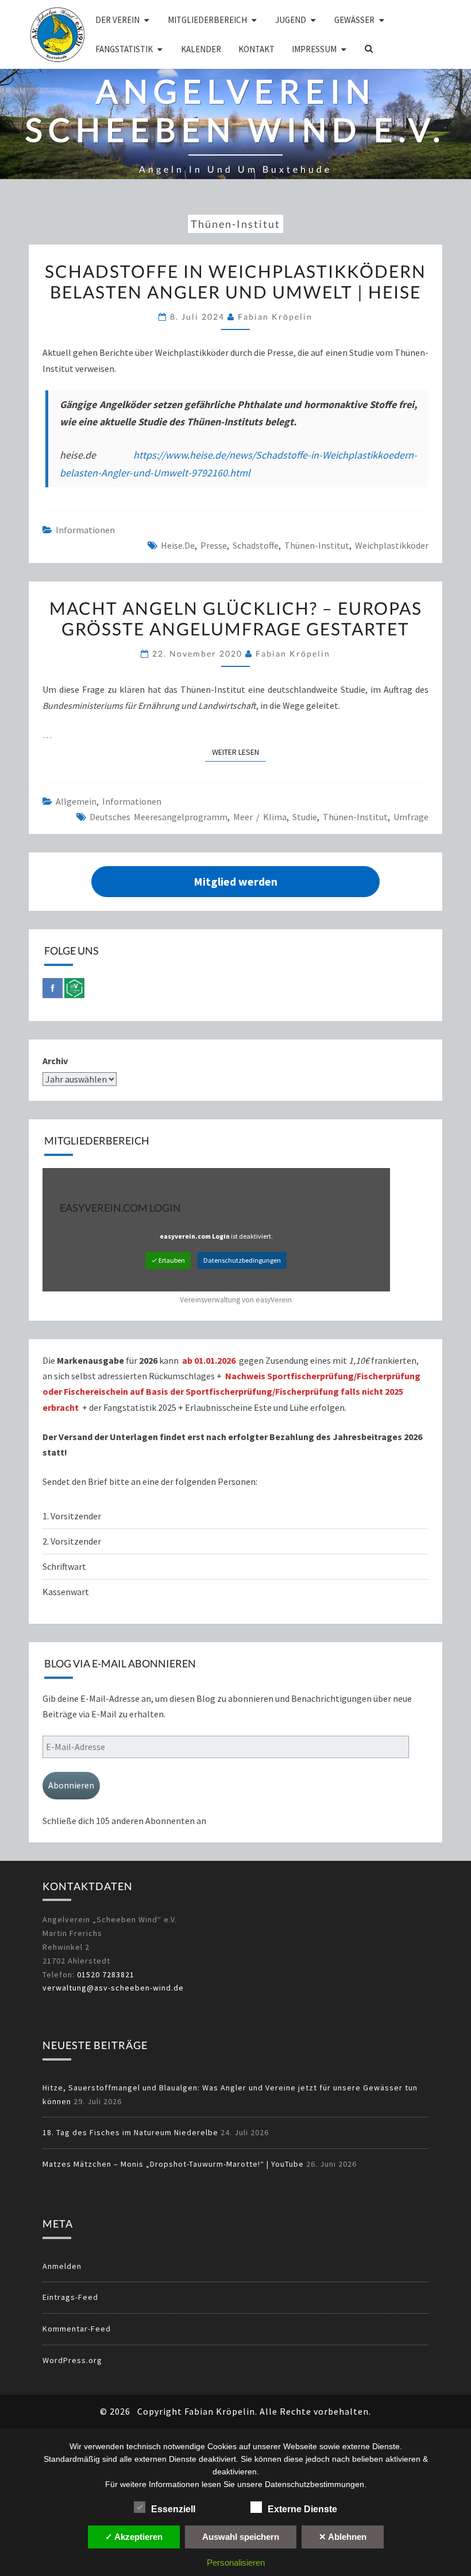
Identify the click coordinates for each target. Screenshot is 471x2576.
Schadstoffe (256, 545)
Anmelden (62, 2266)
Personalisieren (236, 2563)
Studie (305, 817)
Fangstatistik (124, 49)
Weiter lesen (239, 752)
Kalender (201, 49)
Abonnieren (71, 1785)
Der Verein (117, 20)
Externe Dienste (302, 2509)
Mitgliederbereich (207, 20)
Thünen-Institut (317, 545)
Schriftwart (64, 1566)
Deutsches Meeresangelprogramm (159, 817)
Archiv (55, 1061)
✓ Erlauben (168, 1260)
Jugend (291, 20)
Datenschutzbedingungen (242, 1260)
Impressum (314, 49)
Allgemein (76, 801)
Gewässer (354, 20)
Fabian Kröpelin (275, 317)
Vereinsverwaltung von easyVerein (236, 1300)
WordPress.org (72, 2360)
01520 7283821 (106, 1974)
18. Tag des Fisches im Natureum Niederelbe (130, 2132)
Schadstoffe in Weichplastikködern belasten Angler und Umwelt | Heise (235, 281)
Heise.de (178, 545)
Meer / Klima (260, 817)
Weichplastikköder (392, 545)
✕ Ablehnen (343, 2537)
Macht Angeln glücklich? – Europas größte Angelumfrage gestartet (236, 618)
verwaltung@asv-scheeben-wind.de (113, 1988)
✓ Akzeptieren (134, 2537)
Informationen (85, 530)
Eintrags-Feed (70, 2297)
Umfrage (411, 817)
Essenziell (173, 2509)
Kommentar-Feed (77, 2329)
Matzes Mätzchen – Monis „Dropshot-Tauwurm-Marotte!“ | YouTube (173, 2164)
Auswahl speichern (241, 2537)
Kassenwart (67, 1592)
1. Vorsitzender (72, 1516)
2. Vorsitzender (72, 1541)
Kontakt (256, 49)
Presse (214, 545)
